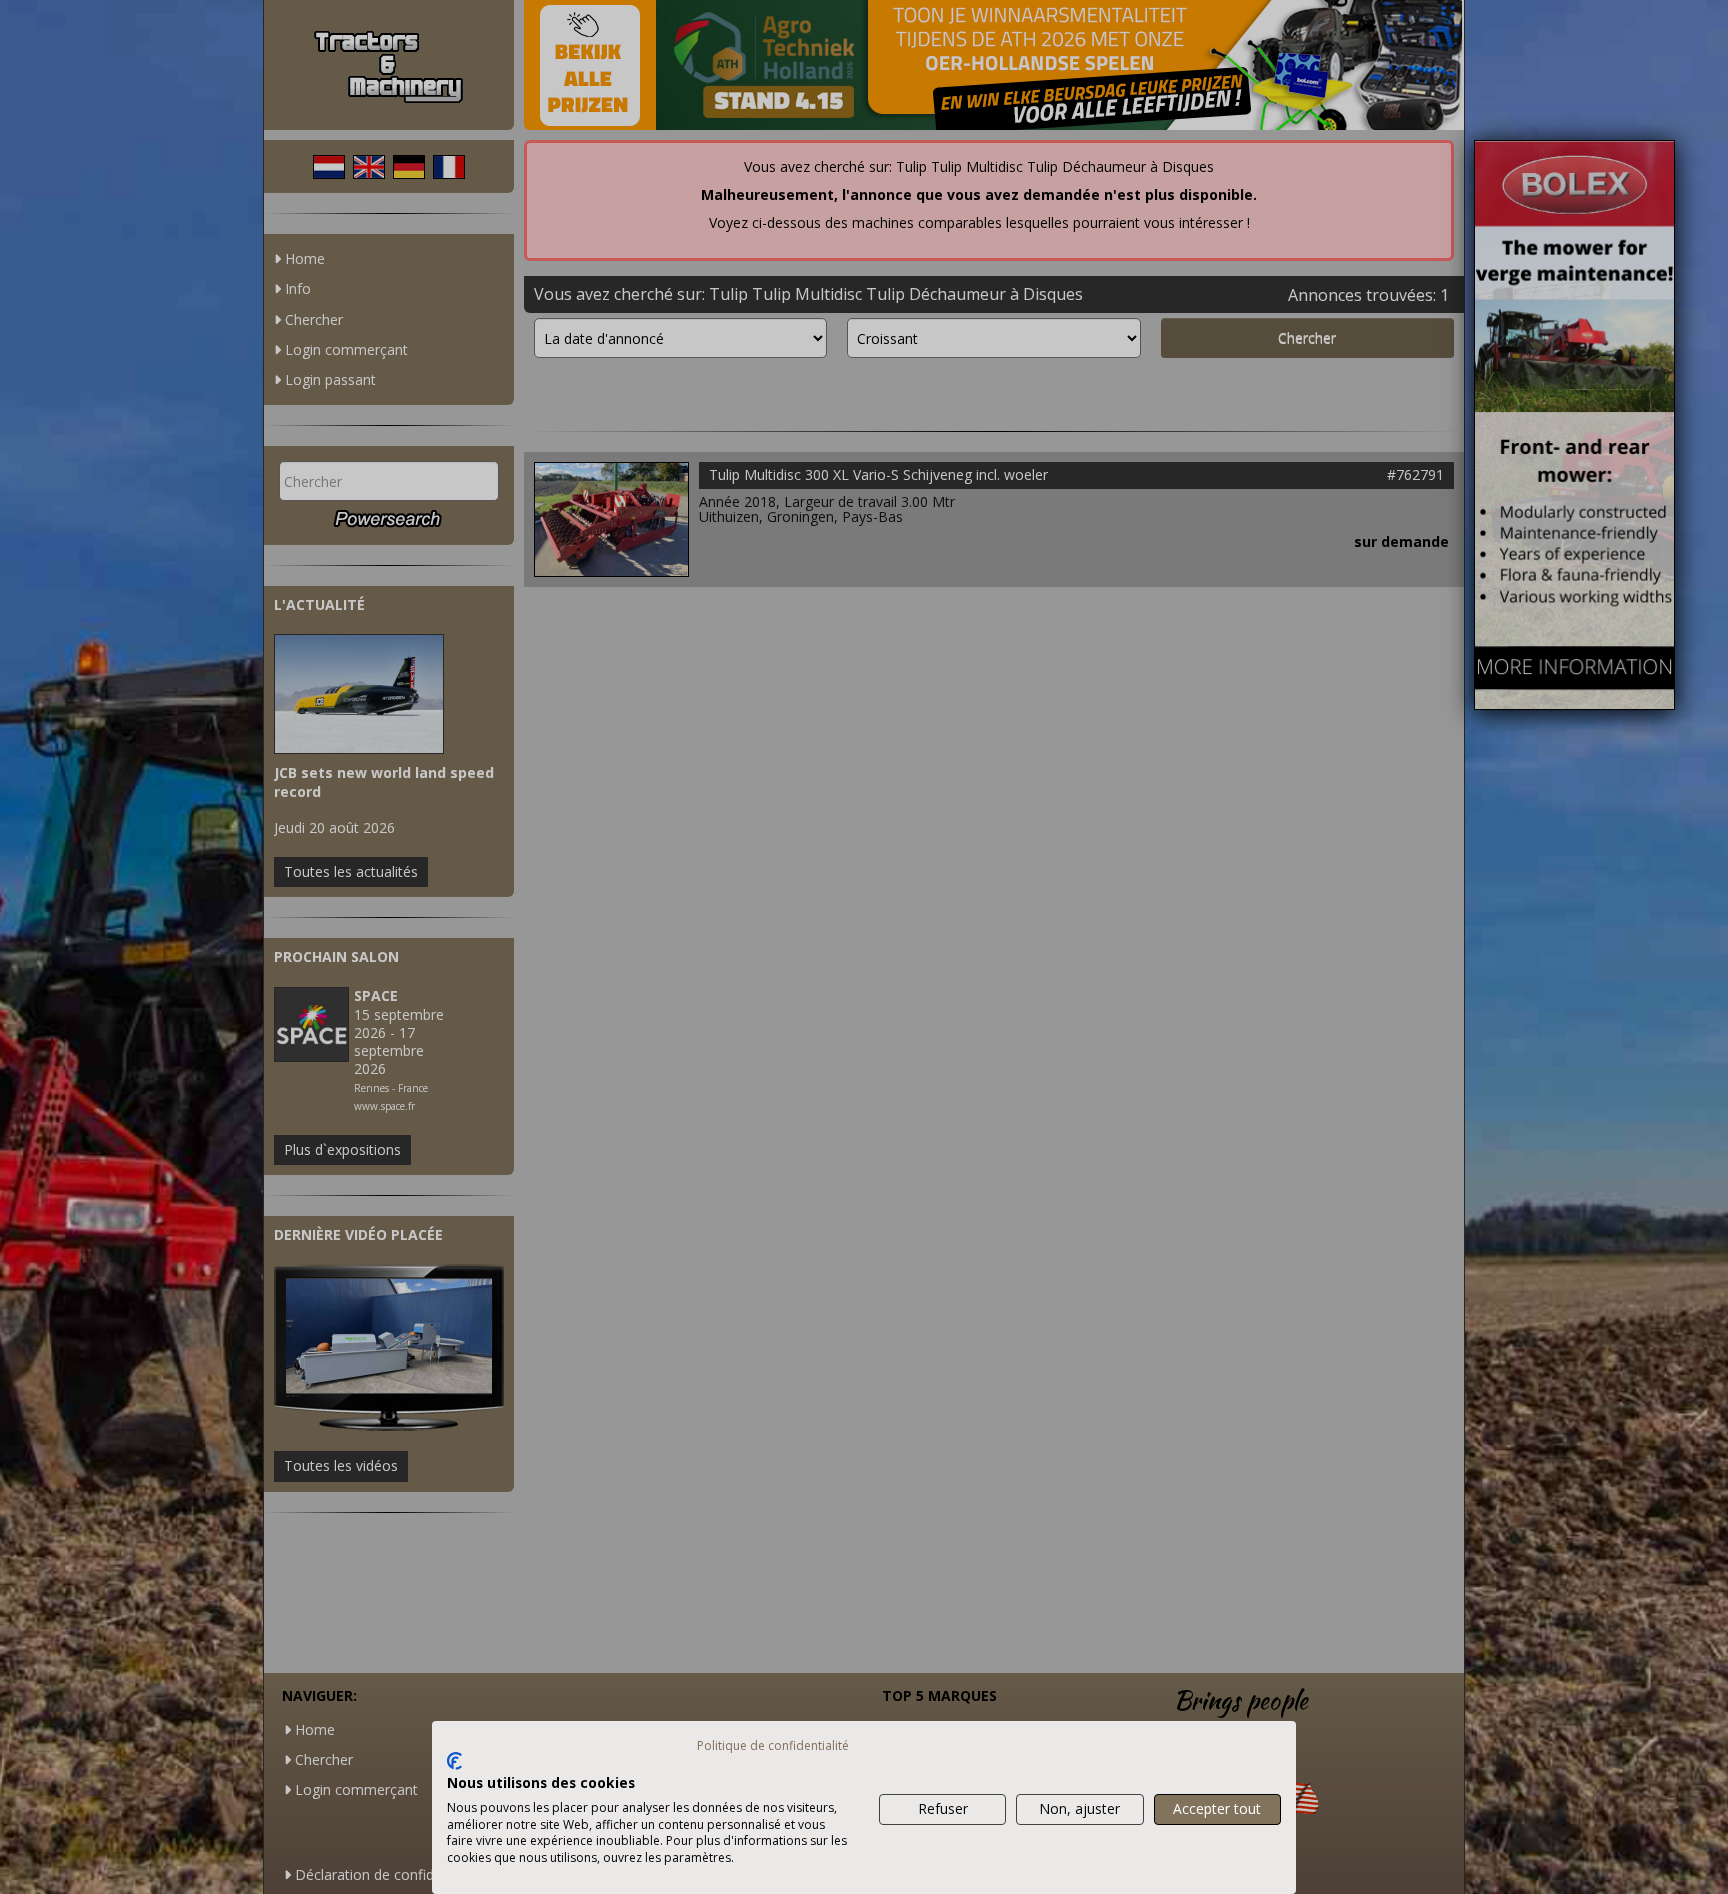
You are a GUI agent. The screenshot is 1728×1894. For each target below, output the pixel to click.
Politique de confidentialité (773, 1745)
